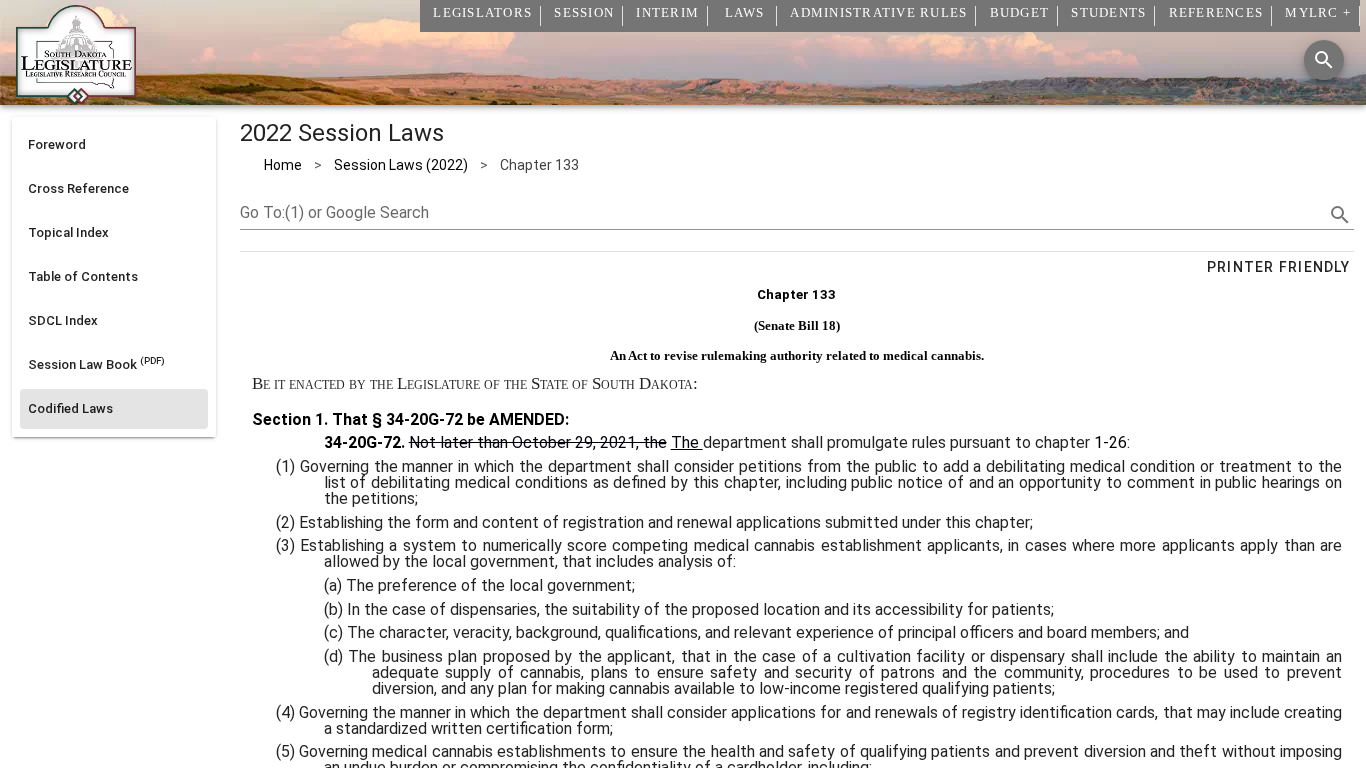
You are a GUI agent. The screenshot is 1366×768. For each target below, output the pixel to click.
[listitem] (114, 145)
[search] (1340, 215)
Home (283, 165)
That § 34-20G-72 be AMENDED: (448, 419)
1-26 (1110, 442)
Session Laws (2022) (401, 165)
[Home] (76, 97)
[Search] (1324, 60)
